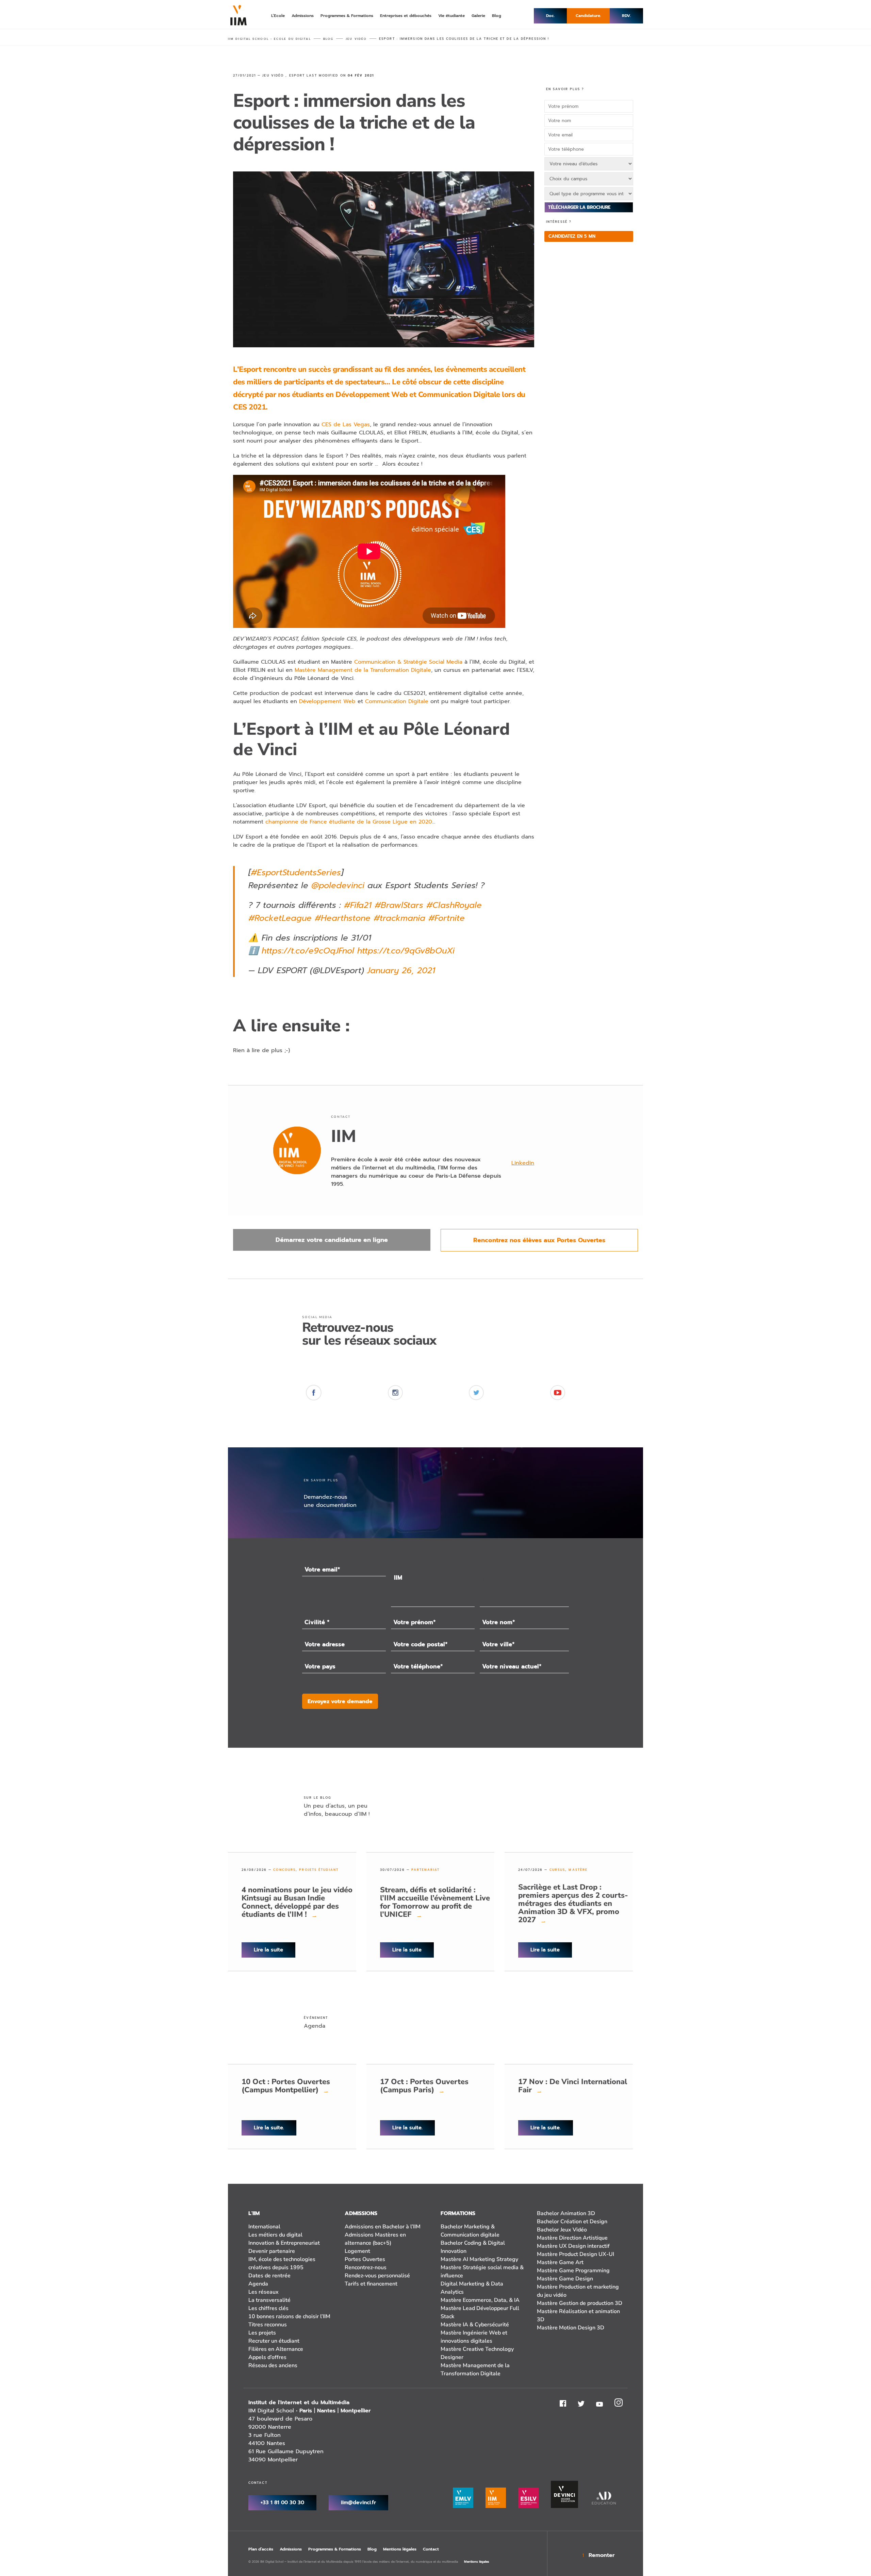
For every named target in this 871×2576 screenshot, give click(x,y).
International (264, 2227)
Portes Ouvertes (365, 2259)
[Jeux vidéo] (433, 1596)
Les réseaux (264, 2292)
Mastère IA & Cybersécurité (475, 2325)
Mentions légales (400, 2549)
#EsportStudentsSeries (296, 872)
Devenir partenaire (272, 2251)
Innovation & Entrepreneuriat (284, 2243)
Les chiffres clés (268, 2308)
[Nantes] (524, 1589)
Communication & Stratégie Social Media (408, 662)
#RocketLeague (280, 918)
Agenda (258, 2284)
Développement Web (327, 701)
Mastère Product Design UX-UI (576, 2254)
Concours (284, 1870)
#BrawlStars (399, 905)
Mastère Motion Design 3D (571, 2328)
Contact (431, 2549)
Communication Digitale (397, 701)
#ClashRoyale (454, 905)
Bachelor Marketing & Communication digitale (470, 2231)
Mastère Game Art (560, 2262)
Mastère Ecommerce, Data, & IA (480, 2300)
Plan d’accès (261, 2549)
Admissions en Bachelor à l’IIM (383, 2227)
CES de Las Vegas (346, 425)
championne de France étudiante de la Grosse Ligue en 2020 (349, 822)
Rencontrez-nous (366, 2267)
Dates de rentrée (269, 2276)
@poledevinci (338, 885)
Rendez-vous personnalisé (377, 2276)
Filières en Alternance (276, 2349)
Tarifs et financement (371, 2284)
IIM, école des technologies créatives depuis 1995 (282, 2263)
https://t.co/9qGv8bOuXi (406, 951)
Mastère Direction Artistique (572, 2238)
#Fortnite (447, 918)
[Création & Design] (433, 1587)
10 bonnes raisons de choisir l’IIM (289, 2316)
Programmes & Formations (335, 2549)
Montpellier (356, 2411)
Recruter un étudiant (274, 2341)
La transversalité (269, 2300)
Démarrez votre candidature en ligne (332, 1240)
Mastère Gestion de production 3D (580, 2303)
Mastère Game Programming (573, 2271)
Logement (357, 2251)
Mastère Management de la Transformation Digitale (363, 670)
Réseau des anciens (273, 2365)
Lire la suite (268, 1950)
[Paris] (524, 1571)
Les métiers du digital (275, 2235)
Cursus (557, 1870)
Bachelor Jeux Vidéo (562, 2230)
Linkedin (523, 1163)
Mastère (578, 1870)
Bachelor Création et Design (572, 2222)
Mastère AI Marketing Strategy (479, 2259)
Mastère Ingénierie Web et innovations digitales (474, 2337)
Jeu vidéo (273, 76)
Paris (306, 2411)
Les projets (262, 2333)
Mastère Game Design (565, 2279)
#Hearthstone (343, 918)
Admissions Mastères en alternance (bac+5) (375, 2239)
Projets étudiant (319, 1870)
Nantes (326, 2411)
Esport (297, 76)
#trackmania (399, 918)
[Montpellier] (524, 1580)
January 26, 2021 (401, 970)
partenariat (425, 1870)
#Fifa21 (358, 905)
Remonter (602, 2555)
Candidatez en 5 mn (572, 236)
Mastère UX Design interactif (573, 2246)
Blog (372, 2549)
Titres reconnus (268, 2325)
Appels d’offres (267, 2357)
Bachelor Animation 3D (566, 2213)
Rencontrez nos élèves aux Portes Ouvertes (539, 1240)
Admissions (291, 2549)
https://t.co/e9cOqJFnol (308, 951)
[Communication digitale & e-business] (433, 1605)
